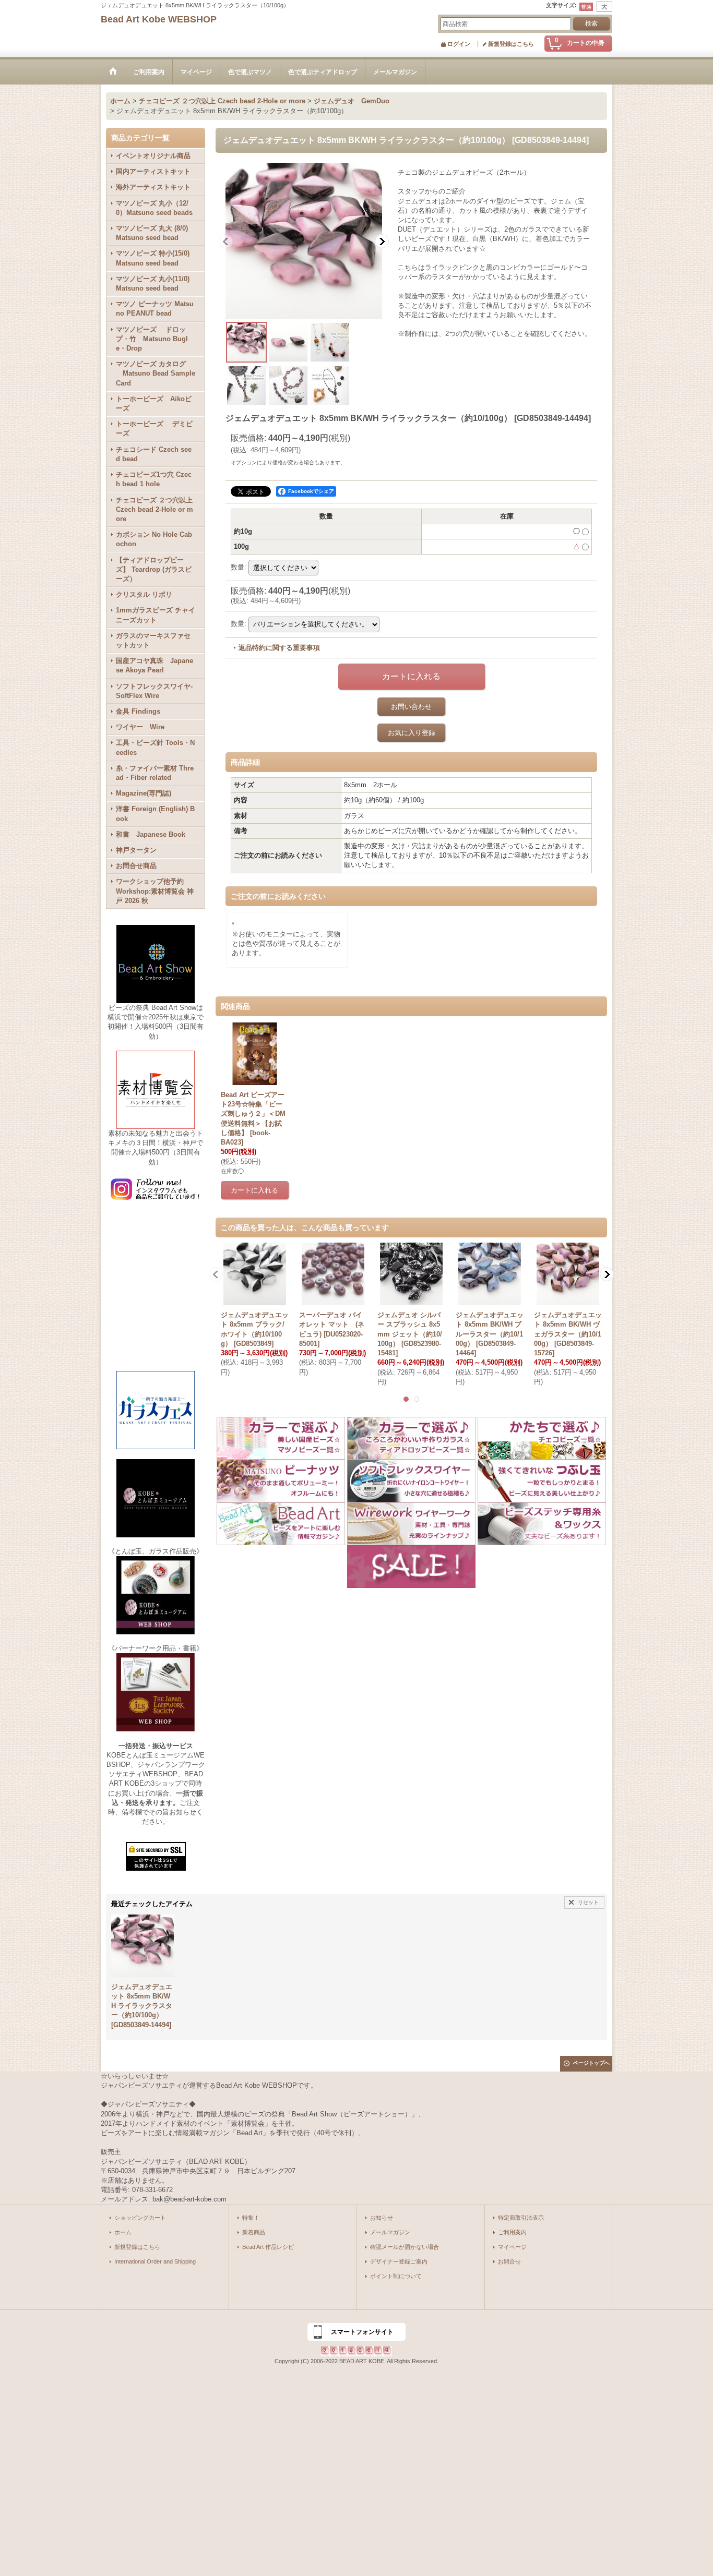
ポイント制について (396, 2276)
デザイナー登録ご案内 (399, 2261)
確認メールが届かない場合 (405, 2247)
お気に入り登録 (412, 733)
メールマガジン (390, 2232)
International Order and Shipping (155, 2261)
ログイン (459, 44)
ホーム (123, 2232)
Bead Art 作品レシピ (268, 2247)
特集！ (251, 2218)
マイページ (512, 2247)
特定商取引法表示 (521, 2218)
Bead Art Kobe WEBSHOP (159, 19)
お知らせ (382, 2218)
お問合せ (509, 2261)
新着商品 (254, 2232)
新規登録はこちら (511, 44)
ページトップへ (591, 2063)
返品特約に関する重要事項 (279, 648)
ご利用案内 (512, 2232)
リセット (588, 1902)
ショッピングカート (140, 2218)
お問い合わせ (411, 707)
